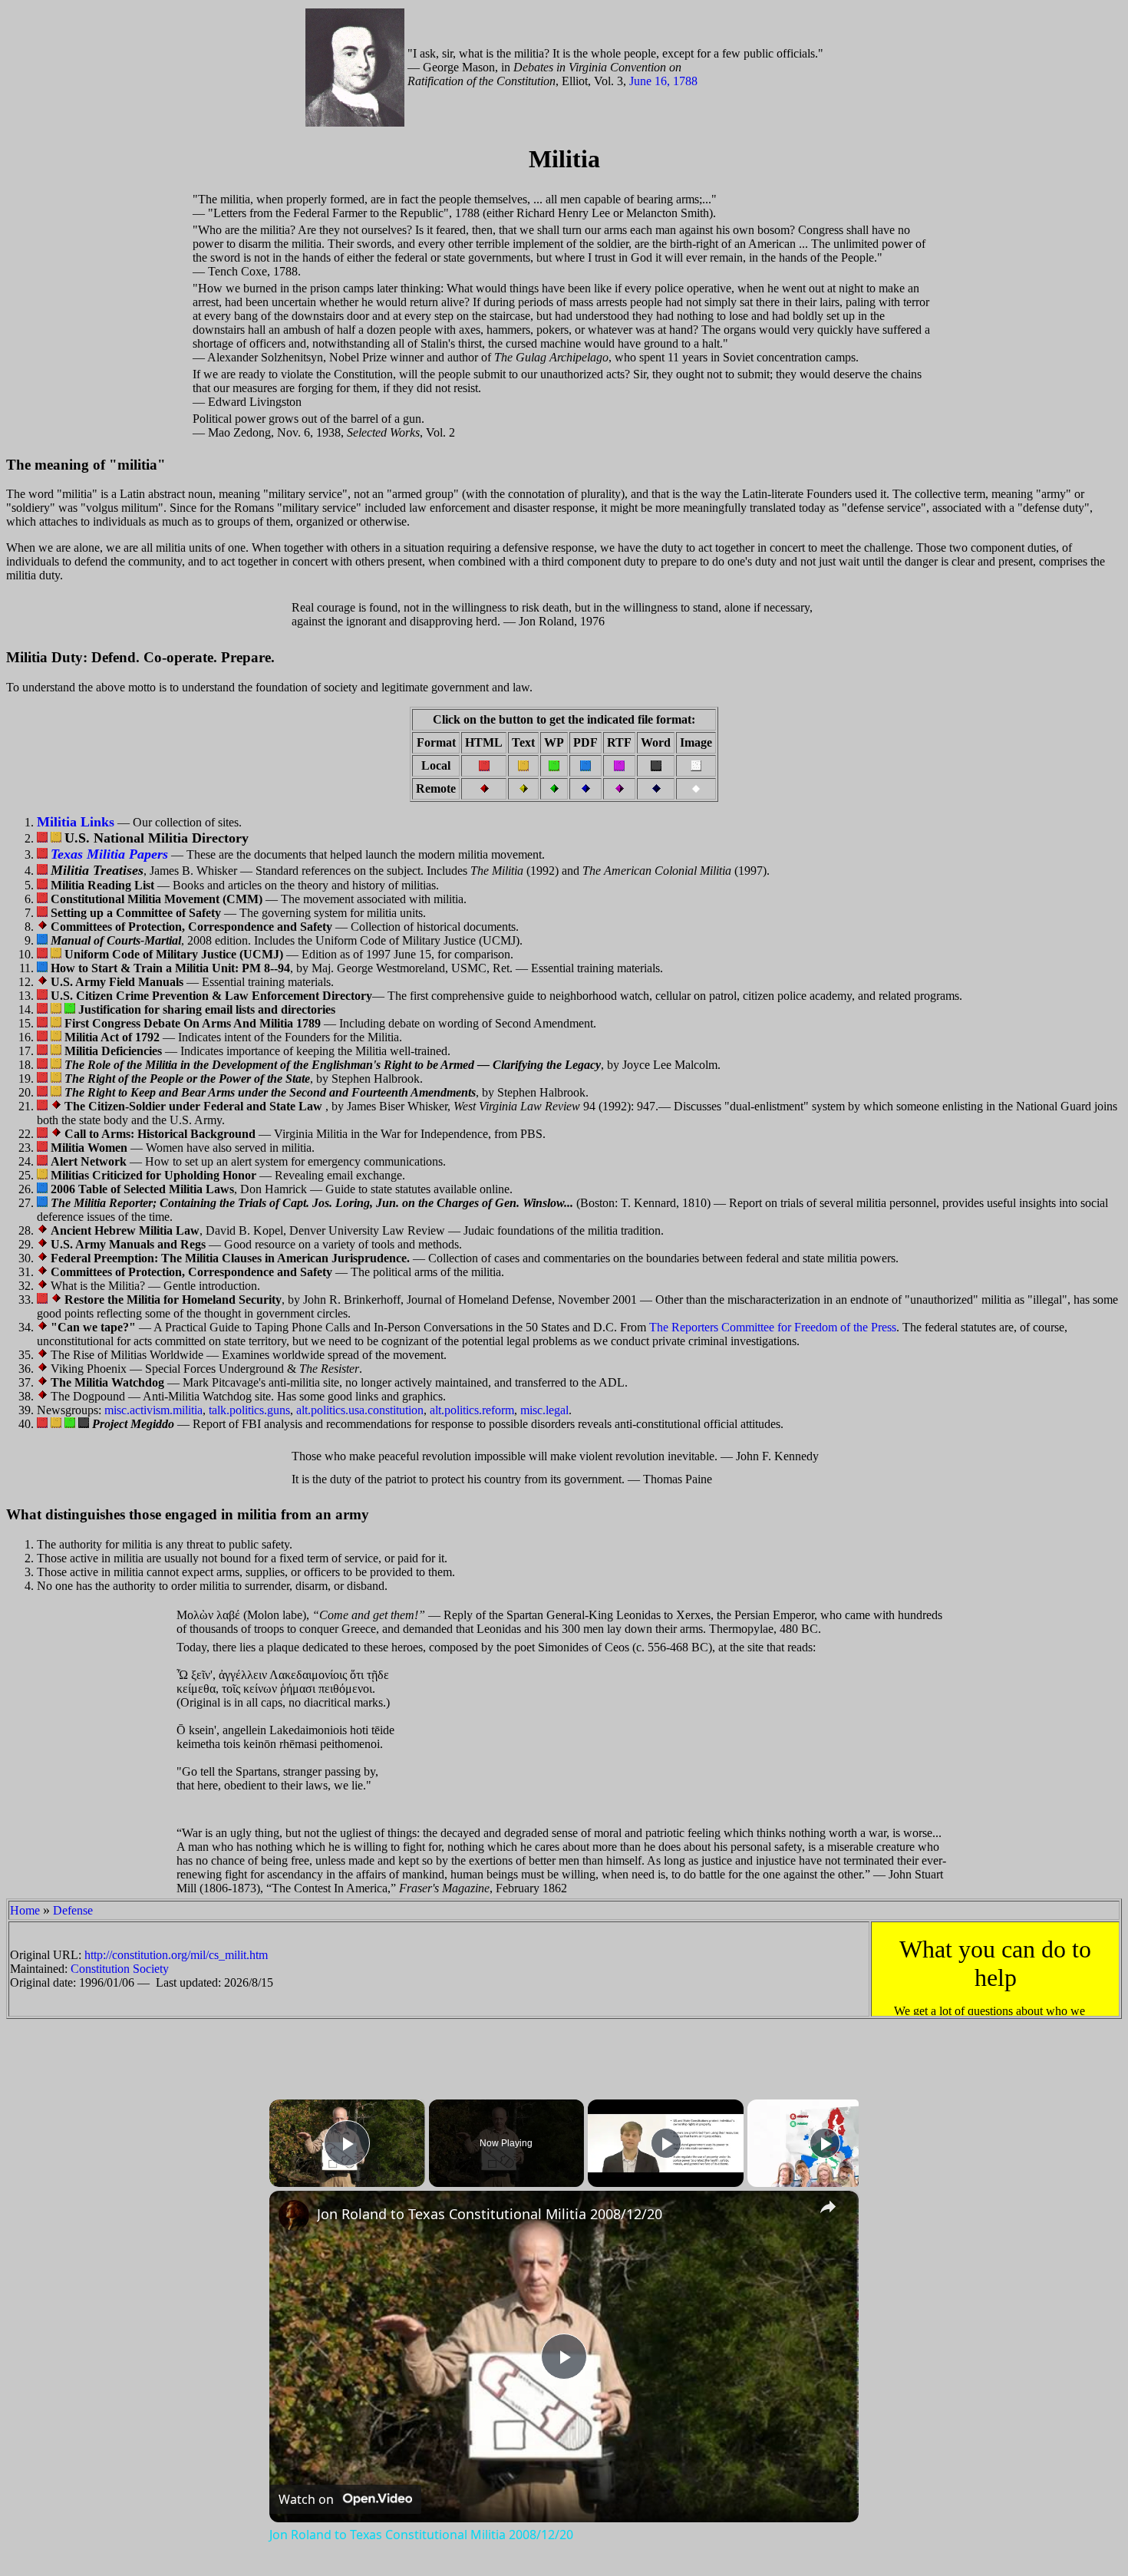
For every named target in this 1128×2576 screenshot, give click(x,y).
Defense (73, 1910)
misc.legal (544, 1410)
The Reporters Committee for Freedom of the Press (773, 1327)
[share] (828, 2207)
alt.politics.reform (472, 1410)
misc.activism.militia (153, 1410)
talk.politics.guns (249, 1410)
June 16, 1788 (663, 81)
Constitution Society (120, 1969)
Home (25, 1910)
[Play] (666, 2143)
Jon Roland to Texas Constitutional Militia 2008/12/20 (490, 2214)
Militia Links (76, 822)
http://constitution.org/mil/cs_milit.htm (176, 1955)
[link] (294, 2215)
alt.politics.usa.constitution (360, 1410)
